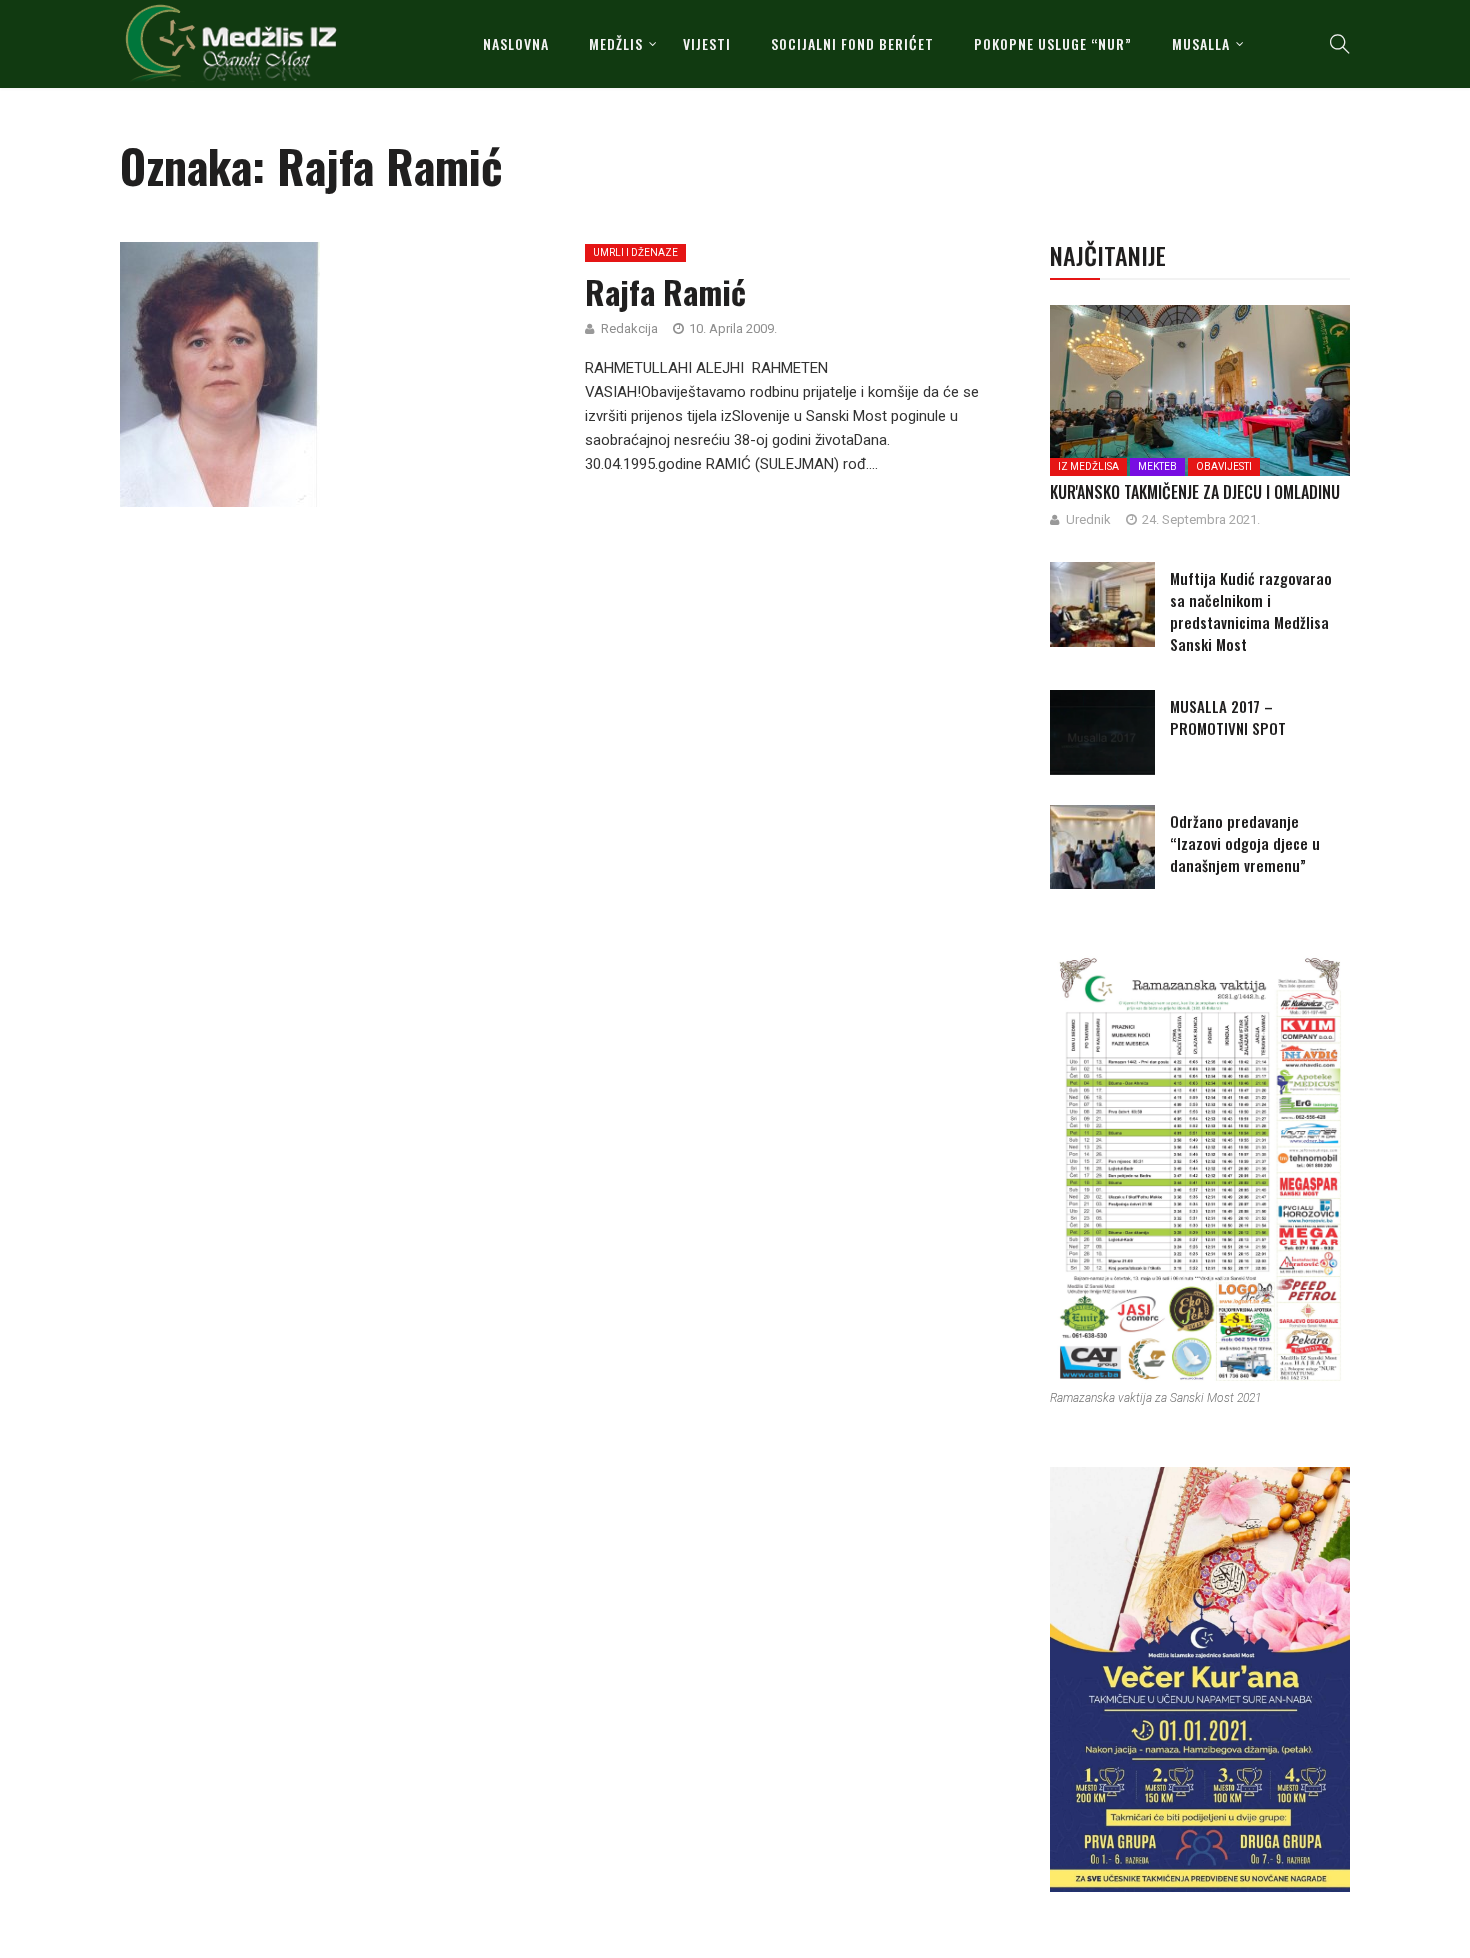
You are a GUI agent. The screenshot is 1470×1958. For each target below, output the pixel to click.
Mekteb (1157, 466)
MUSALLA (1201, 43)
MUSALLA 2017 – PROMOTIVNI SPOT (1228, 717)
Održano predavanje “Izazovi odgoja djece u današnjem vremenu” (1245, 843)
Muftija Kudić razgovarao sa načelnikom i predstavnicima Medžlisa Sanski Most (1251, 611)
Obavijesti (1224, 466)
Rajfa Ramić (665, 291)
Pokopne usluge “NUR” (1053, 43)
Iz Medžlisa (1088, 466)
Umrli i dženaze (635, 252)
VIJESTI (707, 43)
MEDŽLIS (616, 43)
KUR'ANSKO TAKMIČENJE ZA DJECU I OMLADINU (1195, 492)
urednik (1088, 519)
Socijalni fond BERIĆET (852, 43)
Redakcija (629, 328)
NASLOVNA (516, 43)
